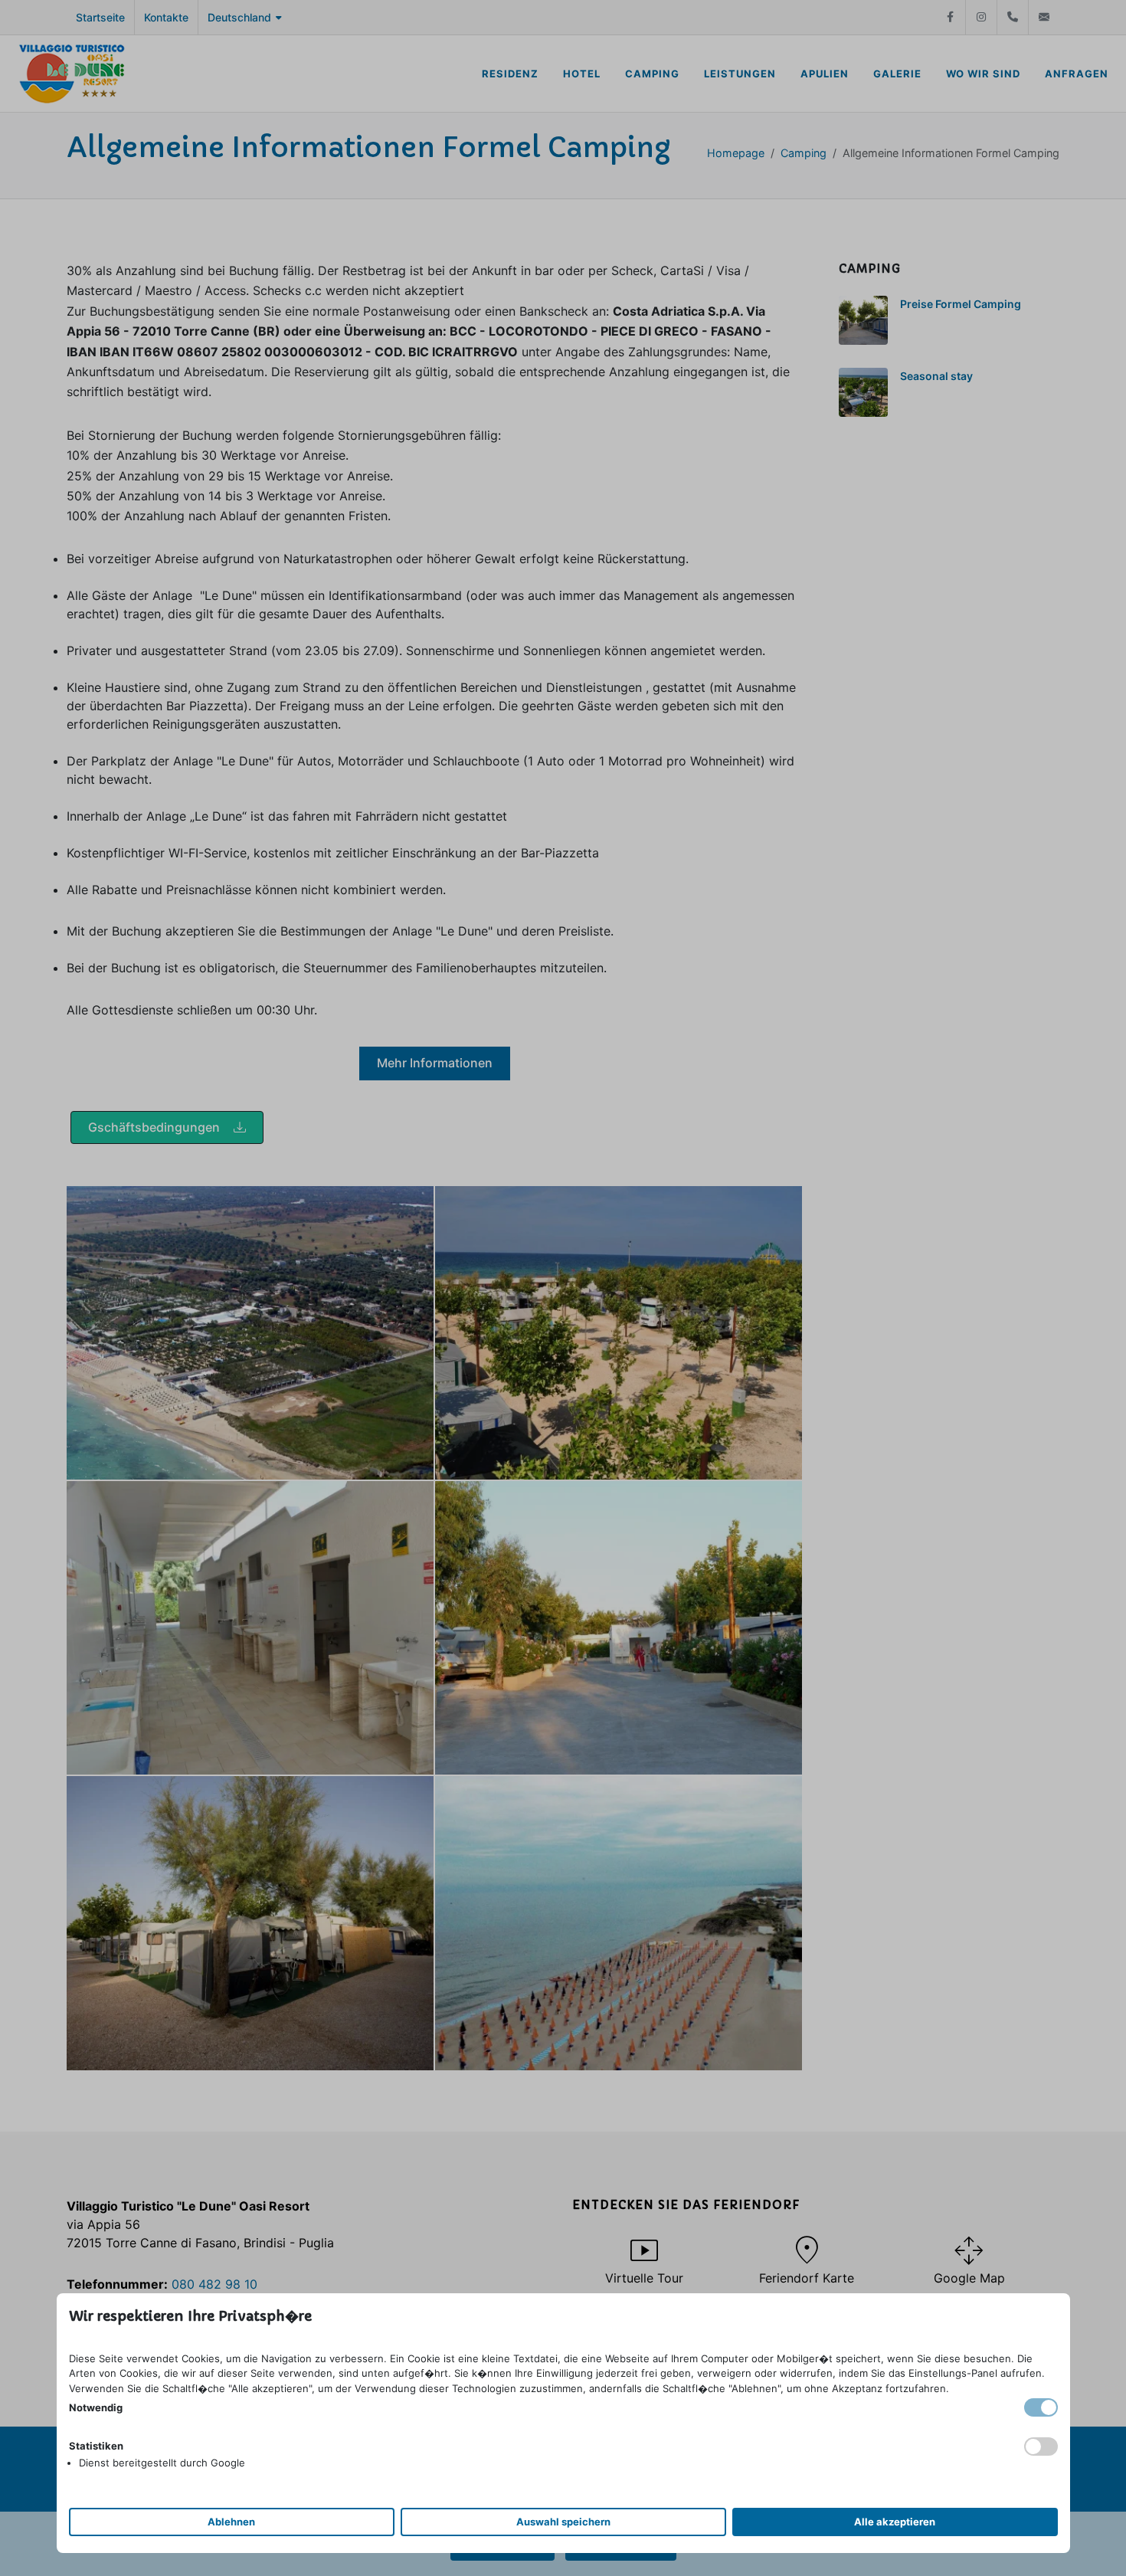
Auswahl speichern (563, 2522)
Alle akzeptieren (895, 2522)
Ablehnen (231, 2522)
